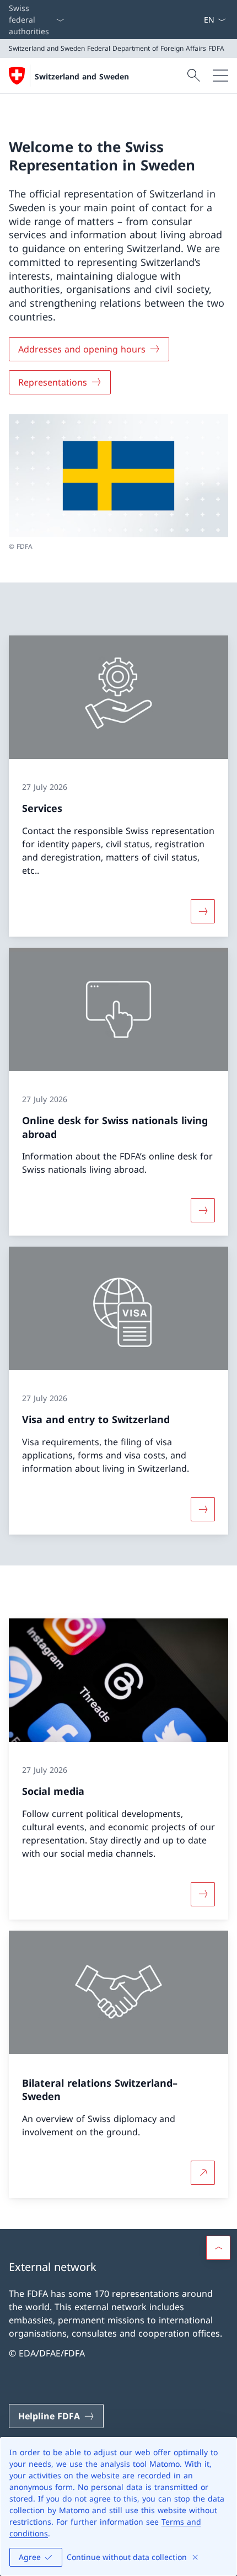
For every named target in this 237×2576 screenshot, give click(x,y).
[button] (218, 2248)
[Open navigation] (220, 76)
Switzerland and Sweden (82, 76)
